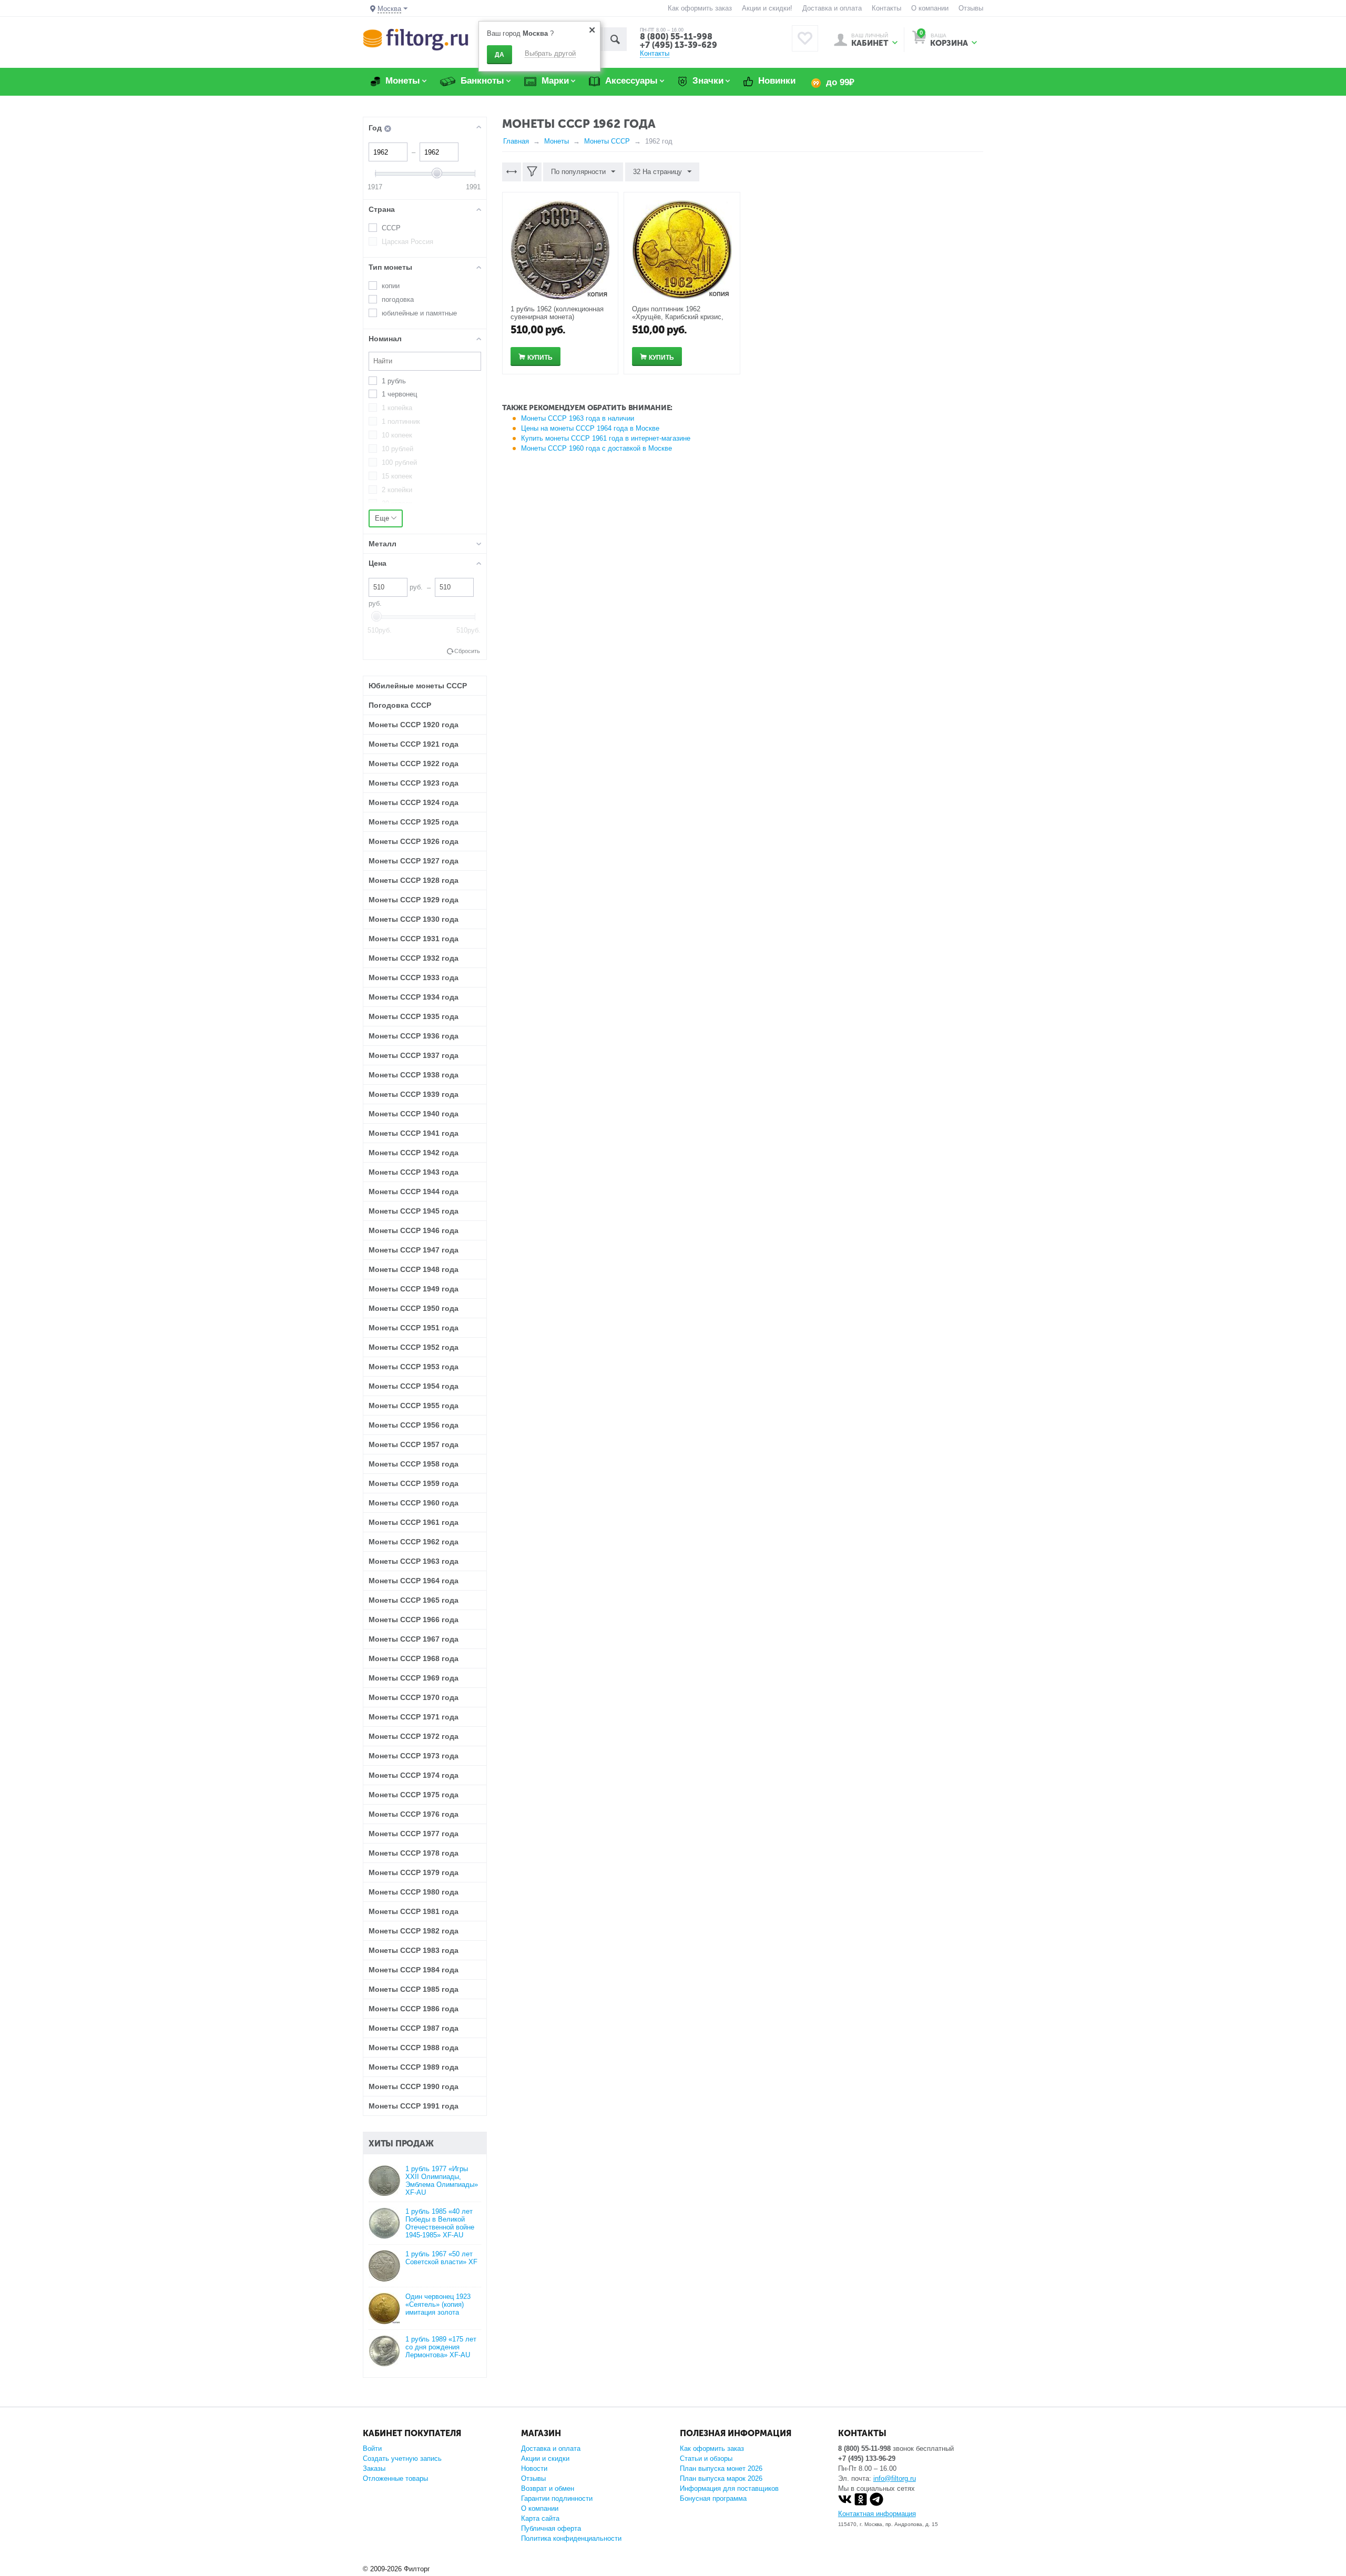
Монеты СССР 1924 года (414, 802)
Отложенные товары (395, 2478)
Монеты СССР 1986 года (414, 2009)
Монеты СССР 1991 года (414, 2106)
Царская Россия (407, 242)
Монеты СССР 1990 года (414, 2086)
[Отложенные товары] (805, 38)
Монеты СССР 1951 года (414, 1328)
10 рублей (397, 449)
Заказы (374, 2468)
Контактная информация (877, 2514)
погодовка (398, 299)
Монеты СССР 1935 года (414, 1016)
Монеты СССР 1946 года (414, 1230)
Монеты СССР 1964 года (414, 1581)
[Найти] (615, 39)
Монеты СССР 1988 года (414, 2048)
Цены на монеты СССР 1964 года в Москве (590, 428)
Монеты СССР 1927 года (414, 861)
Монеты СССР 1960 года (414, 1503)
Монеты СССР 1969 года (414, 1678)
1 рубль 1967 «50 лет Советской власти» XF (441, 2258)
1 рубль (394, 381)
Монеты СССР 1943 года (414, 1172)
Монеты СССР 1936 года (414, 1036)
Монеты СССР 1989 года (414, 2067)
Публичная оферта (551, 2528)
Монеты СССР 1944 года (414, 1192)
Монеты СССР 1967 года (414, 1639)
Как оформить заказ (700, 8)
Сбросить (467, 651)
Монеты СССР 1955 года (414, 1406)
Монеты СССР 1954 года (414, 1386)
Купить (540, 358)
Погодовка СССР (400, 705)
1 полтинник (401, 421)
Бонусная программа (713, 2498)
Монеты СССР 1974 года (414, 1775)
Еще (383, 518)
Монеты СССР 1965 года (414, 1600)
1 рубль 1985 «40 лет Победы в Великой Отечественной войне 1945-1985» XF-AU (440, 2223)
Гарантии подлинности (557, 2498)
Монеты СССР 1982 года (414, 1931)
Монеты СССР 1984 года (414, 1970)
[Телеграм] (876, 2504)
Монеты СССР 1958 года (414, 1464)
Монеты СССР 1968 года (414, 1658)
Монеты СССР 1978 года (414, 1853)
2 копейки (397, 490)
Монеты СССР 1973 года (414, 1756)
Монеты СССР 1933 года (414, 978)
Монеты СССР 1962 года (414, 1542)
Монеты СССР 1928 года (414, 880)
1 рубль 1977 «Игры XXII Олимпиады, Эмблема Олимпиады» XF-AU (442, 2181)
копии (391, 286)
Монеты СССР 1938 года (414, 1075)
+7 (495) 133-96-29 (867, 2458)
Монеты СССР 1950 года (414, 1308)
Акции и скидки (545, 2458)
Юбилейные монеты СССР (418, 686)
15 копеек (397, 476)
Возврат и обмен (548, 2488)
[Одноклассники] (861, 2504)
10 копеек (397, 435)
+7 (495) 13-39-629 (679, 45)
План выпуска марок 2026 (721, 2478)
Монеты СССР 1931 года (414, 939)
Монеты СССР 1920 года (414, 725)
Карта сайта (540, 2518)
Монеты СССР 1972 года (414, 1736)
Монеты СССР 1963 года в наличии (578, 418)
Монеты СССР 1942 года (414, 1153)
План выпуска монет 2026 (721, 2468)
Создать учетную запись (402, 2458)
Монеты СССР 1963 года (414, 1561)
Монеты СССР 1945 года (414, 1211)
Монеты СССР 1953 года (414, 1367)
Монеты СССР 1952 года (414, 1347)
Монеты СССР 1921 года (414, 744)
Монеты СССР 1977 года (414, 1834)
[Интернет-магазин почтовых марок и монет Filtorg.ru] (416, 39)
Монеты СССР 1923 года (414, 783)
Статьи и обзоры (706, 2458)
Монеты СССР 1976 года (414, 1814)
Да (499, 55)
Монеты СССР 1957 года (414, 1444)
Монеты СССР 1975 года (414, 1795)
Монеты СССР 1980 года (414, 1892)
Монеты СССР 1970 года (414, 1697)
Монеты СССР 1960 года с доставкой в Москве (596, 448)
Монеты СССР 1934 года (414, 997)
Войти (372, 2448)
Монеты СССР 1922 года (414, 763)
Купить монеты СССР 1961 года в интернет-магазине (606, 438)
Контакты (886, 8)
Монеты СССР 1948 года (414, 1269)
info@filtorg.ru (895, 2478)
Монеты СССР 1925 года (414, 822)
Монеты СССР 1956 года (414, 1425)
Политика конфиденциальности (571, 2538)
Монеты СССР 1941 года (414, 1133)
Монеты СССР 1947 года (414, 1250)
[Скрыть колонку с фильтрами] (532, 172)
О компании (930, 8)
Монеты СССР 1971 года (414, 1717)
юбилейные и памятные (419, 313)
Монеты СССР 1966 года (414, 1620)
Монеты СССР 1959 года (414, 1483)
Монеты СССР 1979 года (414, 1872)
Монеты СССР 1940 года (414, 1114)
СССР (391, 228)
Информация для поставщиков (729, 2488)
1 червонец (399, 394)
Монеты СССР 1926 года (414, 841)
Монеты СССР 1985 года (414, 1989)
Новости (534, 2468)
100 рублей (399, 462)
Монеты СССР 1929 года (414, 900)
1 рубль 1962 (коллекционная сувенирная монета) (557, 313)
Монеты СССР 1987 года (414, 2028)
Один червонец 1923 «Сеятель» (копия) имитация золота (438, 2304)
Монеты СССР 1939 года (414, 1094)
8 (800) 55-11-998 (676, 37)
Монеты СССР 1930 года (414, 919)
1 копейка (397, 408)
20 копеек (397, 503)
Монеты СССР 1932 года (414, 958)
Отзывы (971, 8)
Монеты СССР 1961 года (414, 1522)
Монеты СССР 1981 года (414, 1911)
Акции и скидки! (767, 8)
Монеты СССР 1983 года (414, 1950)
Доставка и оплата (832, 8)
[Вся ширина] (512, 172)
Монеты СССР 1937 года (414, 1055)
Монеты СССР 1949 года (414, 1289)
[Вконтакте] (845, 2504)
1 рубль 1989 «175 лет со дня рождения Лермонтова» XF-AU (441, 2347)
